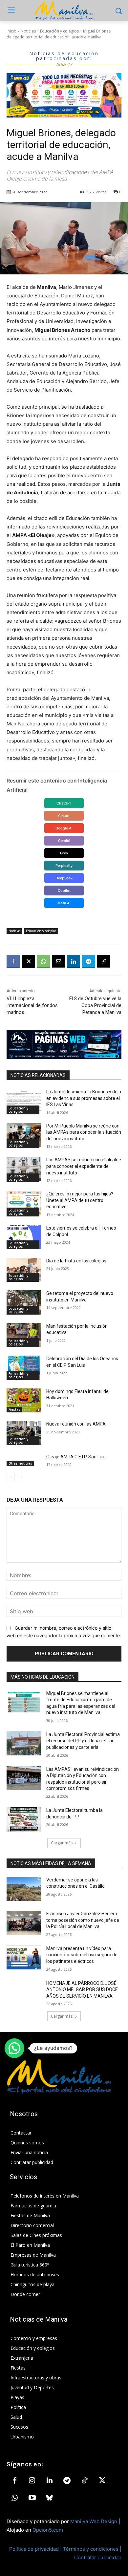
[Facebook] (13, 961)
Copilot (64, 891)
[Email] (58, 961)
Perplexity (64, 866)
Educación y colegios (59, 31)
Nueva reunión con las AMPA (76, 1424)
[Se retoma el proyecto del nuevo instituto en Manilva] (24, 1302)
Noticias (28, 31)
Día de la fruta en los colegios (76, 1261)
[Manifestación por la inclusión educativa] (24, 1335)
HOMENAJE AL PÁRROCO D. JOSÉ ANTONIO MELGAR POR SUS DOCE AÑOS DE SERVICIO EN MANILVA (82, 1990)
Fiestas (14, 1409)
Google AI (64, 828)
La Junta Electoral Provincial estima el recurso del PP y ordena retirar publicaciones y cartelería (83, 1741)
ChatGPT (64, 803)
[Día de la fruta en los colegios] (24, 1270)
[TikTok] (85, 2481)
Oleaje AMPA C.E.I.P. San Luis (76, 1457)
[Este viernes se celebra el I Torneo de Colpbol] (24, 1237)
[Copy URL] (104, 961)
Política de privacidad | (36, 2549)
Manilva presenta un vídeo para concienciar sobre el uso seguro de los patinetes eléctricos (82, 1955)
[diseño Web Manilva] (64, 1044)
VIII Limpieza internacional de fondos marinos (32, 1005)
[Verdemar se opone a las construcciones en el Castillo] (24, 1889)
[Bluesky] (50, 2498)
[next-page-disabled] (21, 1477)
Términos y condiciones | (92, 2549)
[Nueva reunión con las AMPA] (24, 1433)
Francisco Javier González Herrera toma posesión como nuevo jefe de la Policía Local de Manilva (83, 1920)
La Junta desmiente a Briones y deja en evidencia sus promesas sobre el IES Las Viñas (84, 1098)
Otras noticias (20, 1463)
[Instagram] (32, 2481)
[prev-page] (11, 1477)
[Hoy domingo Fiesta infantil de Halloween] (24, 1401)
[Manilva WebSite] (64, 11)
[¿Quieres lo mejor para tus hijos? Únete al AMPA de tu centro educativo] (24, 1203)
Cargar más (62, 1843)
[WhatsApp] (43, 961)
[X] (28, 961)
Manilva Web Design (94, 2521)
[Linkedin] (74, 961)
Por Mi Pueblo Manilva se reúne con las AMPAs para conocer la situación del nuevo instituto (84, 1132)
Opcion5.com (48, 2530)
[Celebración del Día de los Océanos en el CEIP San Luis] (24, 1368)
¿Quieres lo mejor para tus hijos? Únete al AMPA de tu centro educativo (80, 1200)
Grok (64, 853)
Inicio (11, 31)
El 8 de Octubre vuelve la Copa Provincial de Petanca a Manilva (95, 1005)
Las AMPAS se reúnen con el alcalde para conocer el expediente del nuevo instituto (84, 1166)
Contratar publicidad (98, 2557)
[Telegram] (89, 961)
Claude (64, 816)
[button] (14, 2048)
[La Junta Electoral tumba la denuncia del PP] (24, 1819)
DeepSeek (64, 878)
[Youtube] (32, 2498)
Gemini (64, 841)
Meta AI (64, 903)
